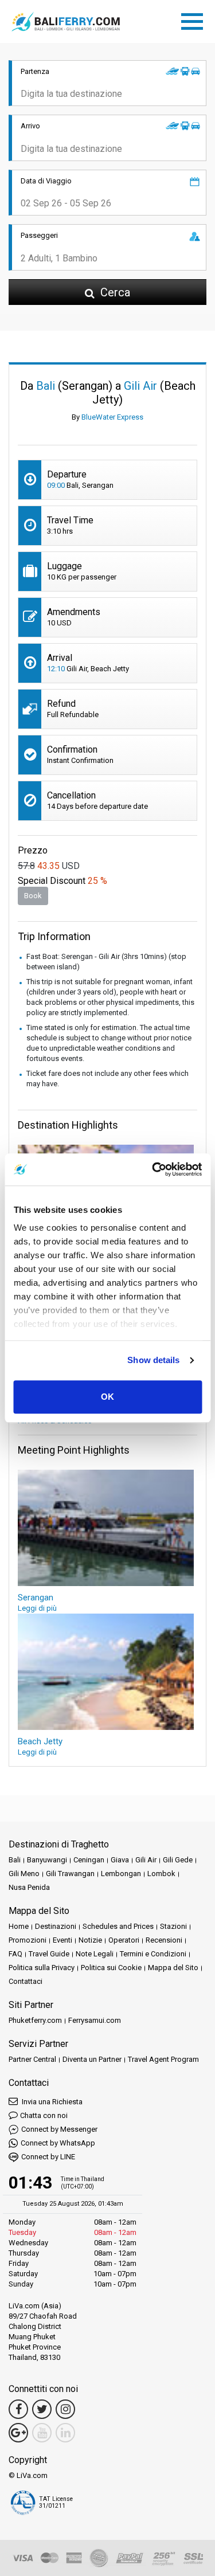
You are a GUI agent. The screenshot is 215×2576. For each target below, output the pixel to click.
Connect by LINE (48, 2157)
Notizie (90, 1940)
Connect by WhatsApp (58, 2143)
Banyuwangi (47, 1860)
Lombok (161, 1874)
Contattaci (26, 1981)
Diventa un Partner (92, 2059)
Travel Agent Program (163, 2059)
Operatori (124, 1940)
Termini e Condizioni (153, 1954)
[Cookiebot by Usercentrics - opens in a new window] (153, 1169)
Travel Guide (49, 1954)
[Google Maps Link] (18, 2433)
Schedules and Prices (118, 1926)
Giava (120, 1860)
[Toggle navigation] (195, 19)
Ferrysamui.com (95, 2020)
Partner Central (32, 2059)
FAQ (15, 1954)
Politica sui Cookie (111, 1968)
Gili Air (146, 1860)
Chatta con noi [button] (44, 2115)
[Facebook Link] (18, 2409)
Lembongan (121, 1874)
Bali (15, 1860)
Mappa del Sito (173, 1968)
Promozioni (28, 1940)
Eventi (62, 1940)
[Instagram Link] (65, 2409)
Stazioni (173, 1926)
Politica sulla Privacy (42, 1968)
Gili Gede (178, 1860)
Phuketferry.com (35, 2020)
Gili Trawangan (70, 1874)
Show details (153, 1360)
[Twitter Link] (42, 2409)
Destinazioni (56, 1926)
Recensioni (164, 1940)
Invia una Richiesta (51, 2102)
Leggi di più (37, 1608)
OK (107, 1397)
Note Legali (95, 1954)
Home (19, 1926)
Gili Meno (24, 1874)
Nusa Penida (29, 1887)
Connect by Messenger (59, 2129)
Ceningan (89, 1860)
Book (33, 896)
